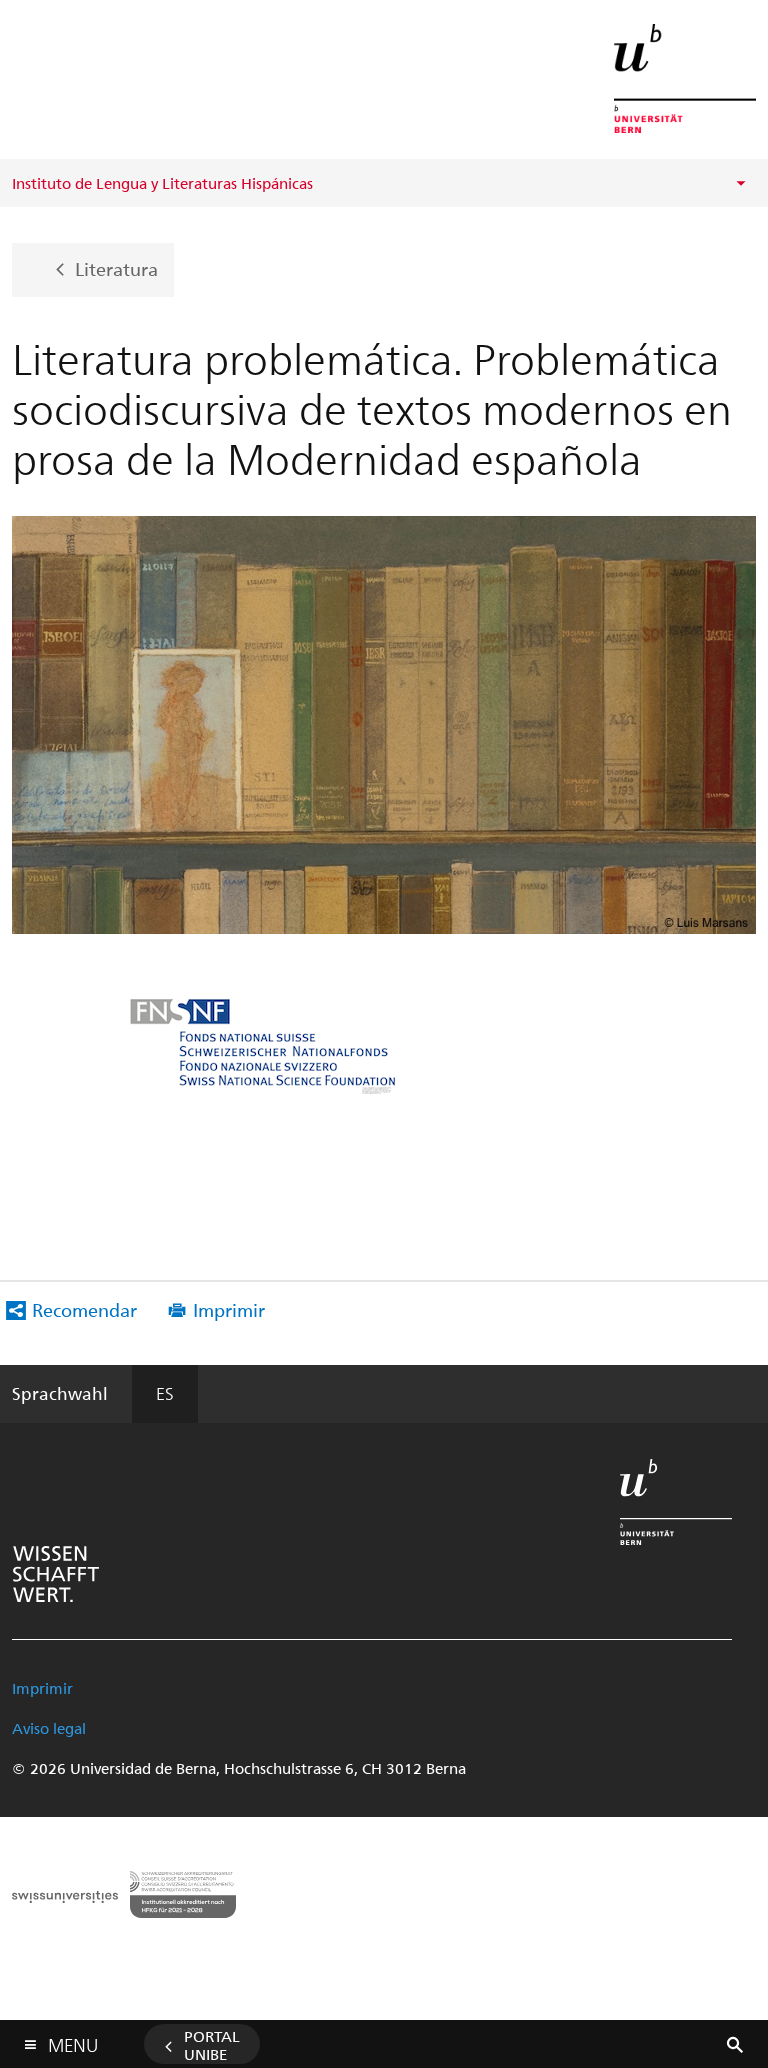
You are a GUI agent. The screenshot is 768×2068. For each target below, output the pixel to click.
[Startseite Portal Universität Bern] (685, 78)
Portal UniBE (212, 2045)
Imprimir (229, 1309)
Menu (73, 2041)
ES (165, 1393)
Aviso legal (49, 1728)
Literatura (116, 267)
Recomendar (84, 1309)
